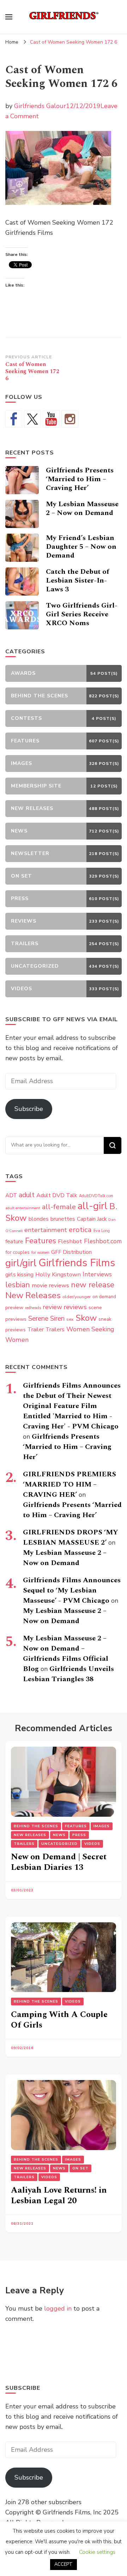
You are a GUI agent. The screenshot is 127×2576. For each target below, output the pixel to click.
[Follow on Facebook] (14, 419)
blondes (39, 1219)
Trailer (36, 1330)
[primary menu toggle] (9, 17)
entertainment (46, 1230)
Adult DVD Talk (57, 1195)
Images (102, 1826)
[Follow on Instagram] (70, 419)
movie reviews (50, 1285)
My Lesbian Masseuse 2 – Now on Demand (82, 508)
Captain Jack (92, 1219)
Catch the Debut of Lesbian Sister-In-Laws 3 (77, 580)
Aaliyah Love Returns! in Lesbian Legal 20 (59, 2195)
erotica (80, 1230)
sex (70, 1319)
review (52, 1307)
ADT (11, 1195)
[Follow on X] (32, 419)
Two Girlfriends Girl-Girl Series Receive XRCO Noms (82, 614)
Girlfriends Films (77, 1263)
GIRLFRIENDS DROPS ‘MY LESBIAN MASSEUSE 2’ (71, 1537)
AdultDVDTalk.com (96, 1196)
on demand (104, 1297)
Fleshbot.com (103, 1241)
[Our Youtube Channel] (51, 419)
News (59, 1835)
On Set (80, 2168)
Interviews (97, 1274)
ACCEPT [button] (64, 2564)
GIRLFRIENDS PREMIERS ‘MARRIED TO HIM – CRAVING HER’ (69, 1484)
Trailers (55, 1330)
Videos (92, 1844)
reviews (75, 1307)
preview (14, 1307)
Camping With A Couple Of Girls (59, 2020)
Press (79, 1835)
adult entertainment (23, 1208)
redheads (33, 1308)
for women (40, 1253)
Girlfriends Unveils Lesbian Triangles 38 (68, 1674)
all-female (59, 1207)
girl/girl (21, 1263)
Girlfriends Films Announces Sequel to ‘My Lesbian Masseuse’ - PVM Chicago (72, 1590)
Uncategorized (59, 1844)
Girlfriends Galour (40, 106)
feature (14, 1242)
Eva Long (102, 1231)
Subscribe (29, 1109)
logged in (58, 2308)
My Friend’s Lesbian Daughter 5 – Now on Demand (81, 547)
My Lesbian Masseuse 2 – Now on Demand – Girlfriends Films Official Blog (66, 1654)
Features (41, 1241)
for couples (17, 1252)
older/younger (77, 1297)
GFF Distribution (71, 1252)
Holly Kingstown (58, 1274)
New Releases (33, 1295)
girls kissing (19, 1275)
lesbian (18, 1285)
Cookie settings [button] (97, 2552)
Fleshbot (70, 1241)
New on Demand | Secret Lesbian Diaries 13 (59, 1862)
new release (93, 1285)
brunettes (63, 1219)
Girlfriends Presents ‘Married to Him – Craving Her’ (80, 479)
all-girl (93, 1206)
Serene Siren (46, 1319)
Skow (86, 1318)
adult (27, 1195)
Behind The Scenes (36, 1826)
